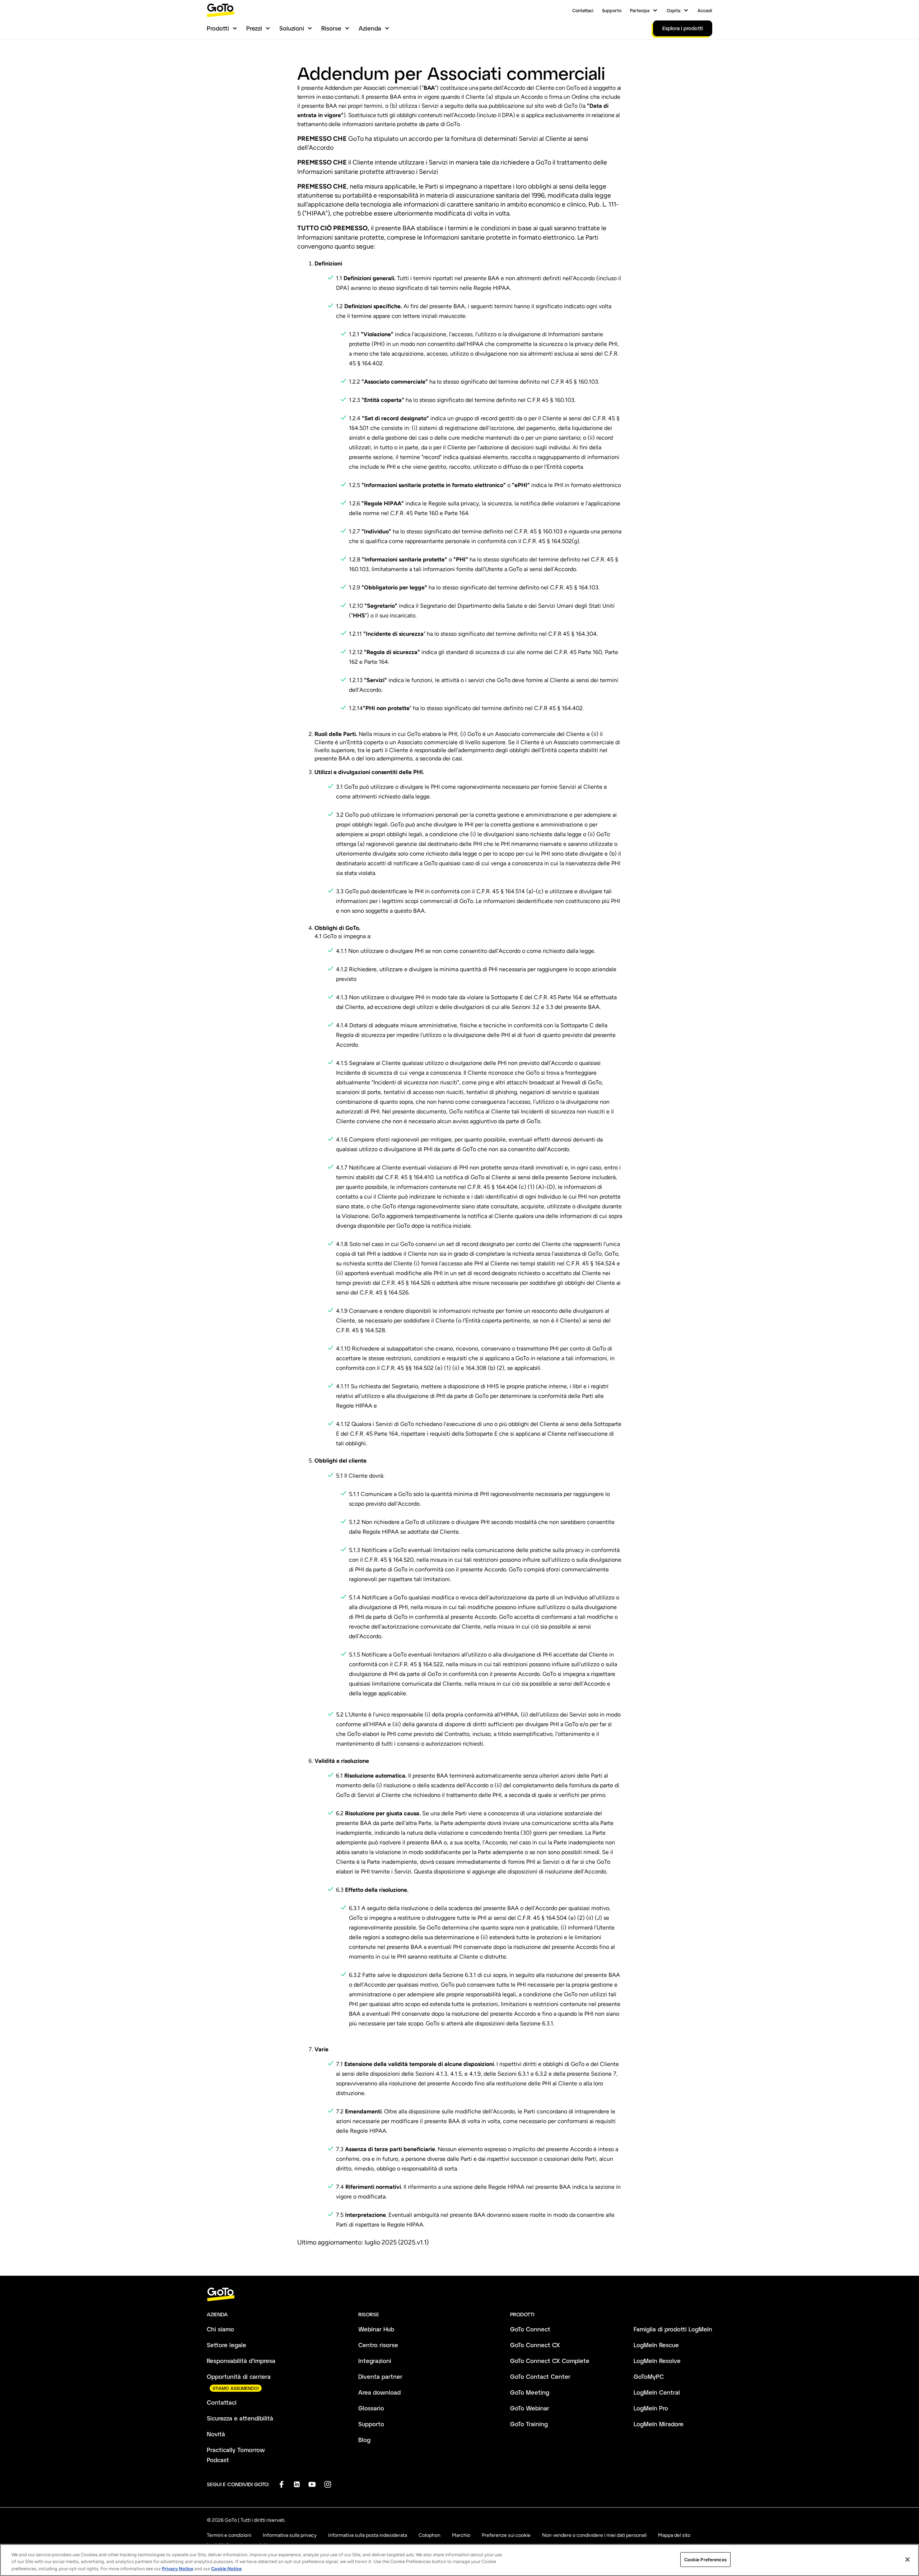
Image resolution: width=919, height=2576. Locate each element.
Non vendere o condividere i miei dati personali (594, 2535)
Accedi (705, 10)
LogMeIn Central (657, 2392)
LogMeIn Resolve (657, 2361)
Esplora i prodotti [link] (683, 28)
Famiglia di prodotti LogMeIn (673, 2329)
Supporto (612, 10)
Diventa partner (380, 2376)
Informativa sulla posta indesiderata (368, 2535)
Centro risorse (378, 2345)
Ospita (673, 10)
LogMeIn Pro (651, 2408)
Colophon (430, 2535)
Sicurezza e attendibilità (240, 2418)
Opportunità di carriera (239, 2376)
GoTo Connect (530, 2329)
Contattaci (583, 10)
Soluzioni (292, 28)
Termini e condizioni (229, 2535)
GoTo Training (529, 2424)
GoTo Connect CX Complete (550, 2361)
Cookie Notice (226, 2569)
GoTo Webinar (530, 2408)
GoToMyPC (649, 2376)
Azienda (370, 28)
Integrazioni (375, 2361)
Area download (379, 2392)
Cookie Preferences (705, 2559)
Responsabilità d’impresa (241, 2361)
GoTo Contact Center (540, 2376)
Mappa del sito (674, 2535)
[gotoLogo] (221, 10)
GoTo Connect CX (535, 2345)
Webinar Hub (376, 2329)
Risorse (331, 28)
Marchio (461, 2535)
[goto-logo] (459, 2295)
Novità (216, 2434)
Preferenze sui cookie (506, 2535)
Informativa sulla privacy (290, 2535)
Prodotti (218, 28)
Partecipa (640, 10)
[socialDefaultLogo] (281, 2484)
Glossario (371, 2408)
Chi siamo (220, 2329)
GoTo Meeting (530, 2392)
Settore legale (227, 2345)
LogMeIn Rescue (656, 2345)
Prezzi (254, 28)
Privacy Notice (178, 2569)
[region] (459, 2560)
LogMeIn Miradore (659, 2424)
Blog (364, 2440)
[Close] (908, 2559)
